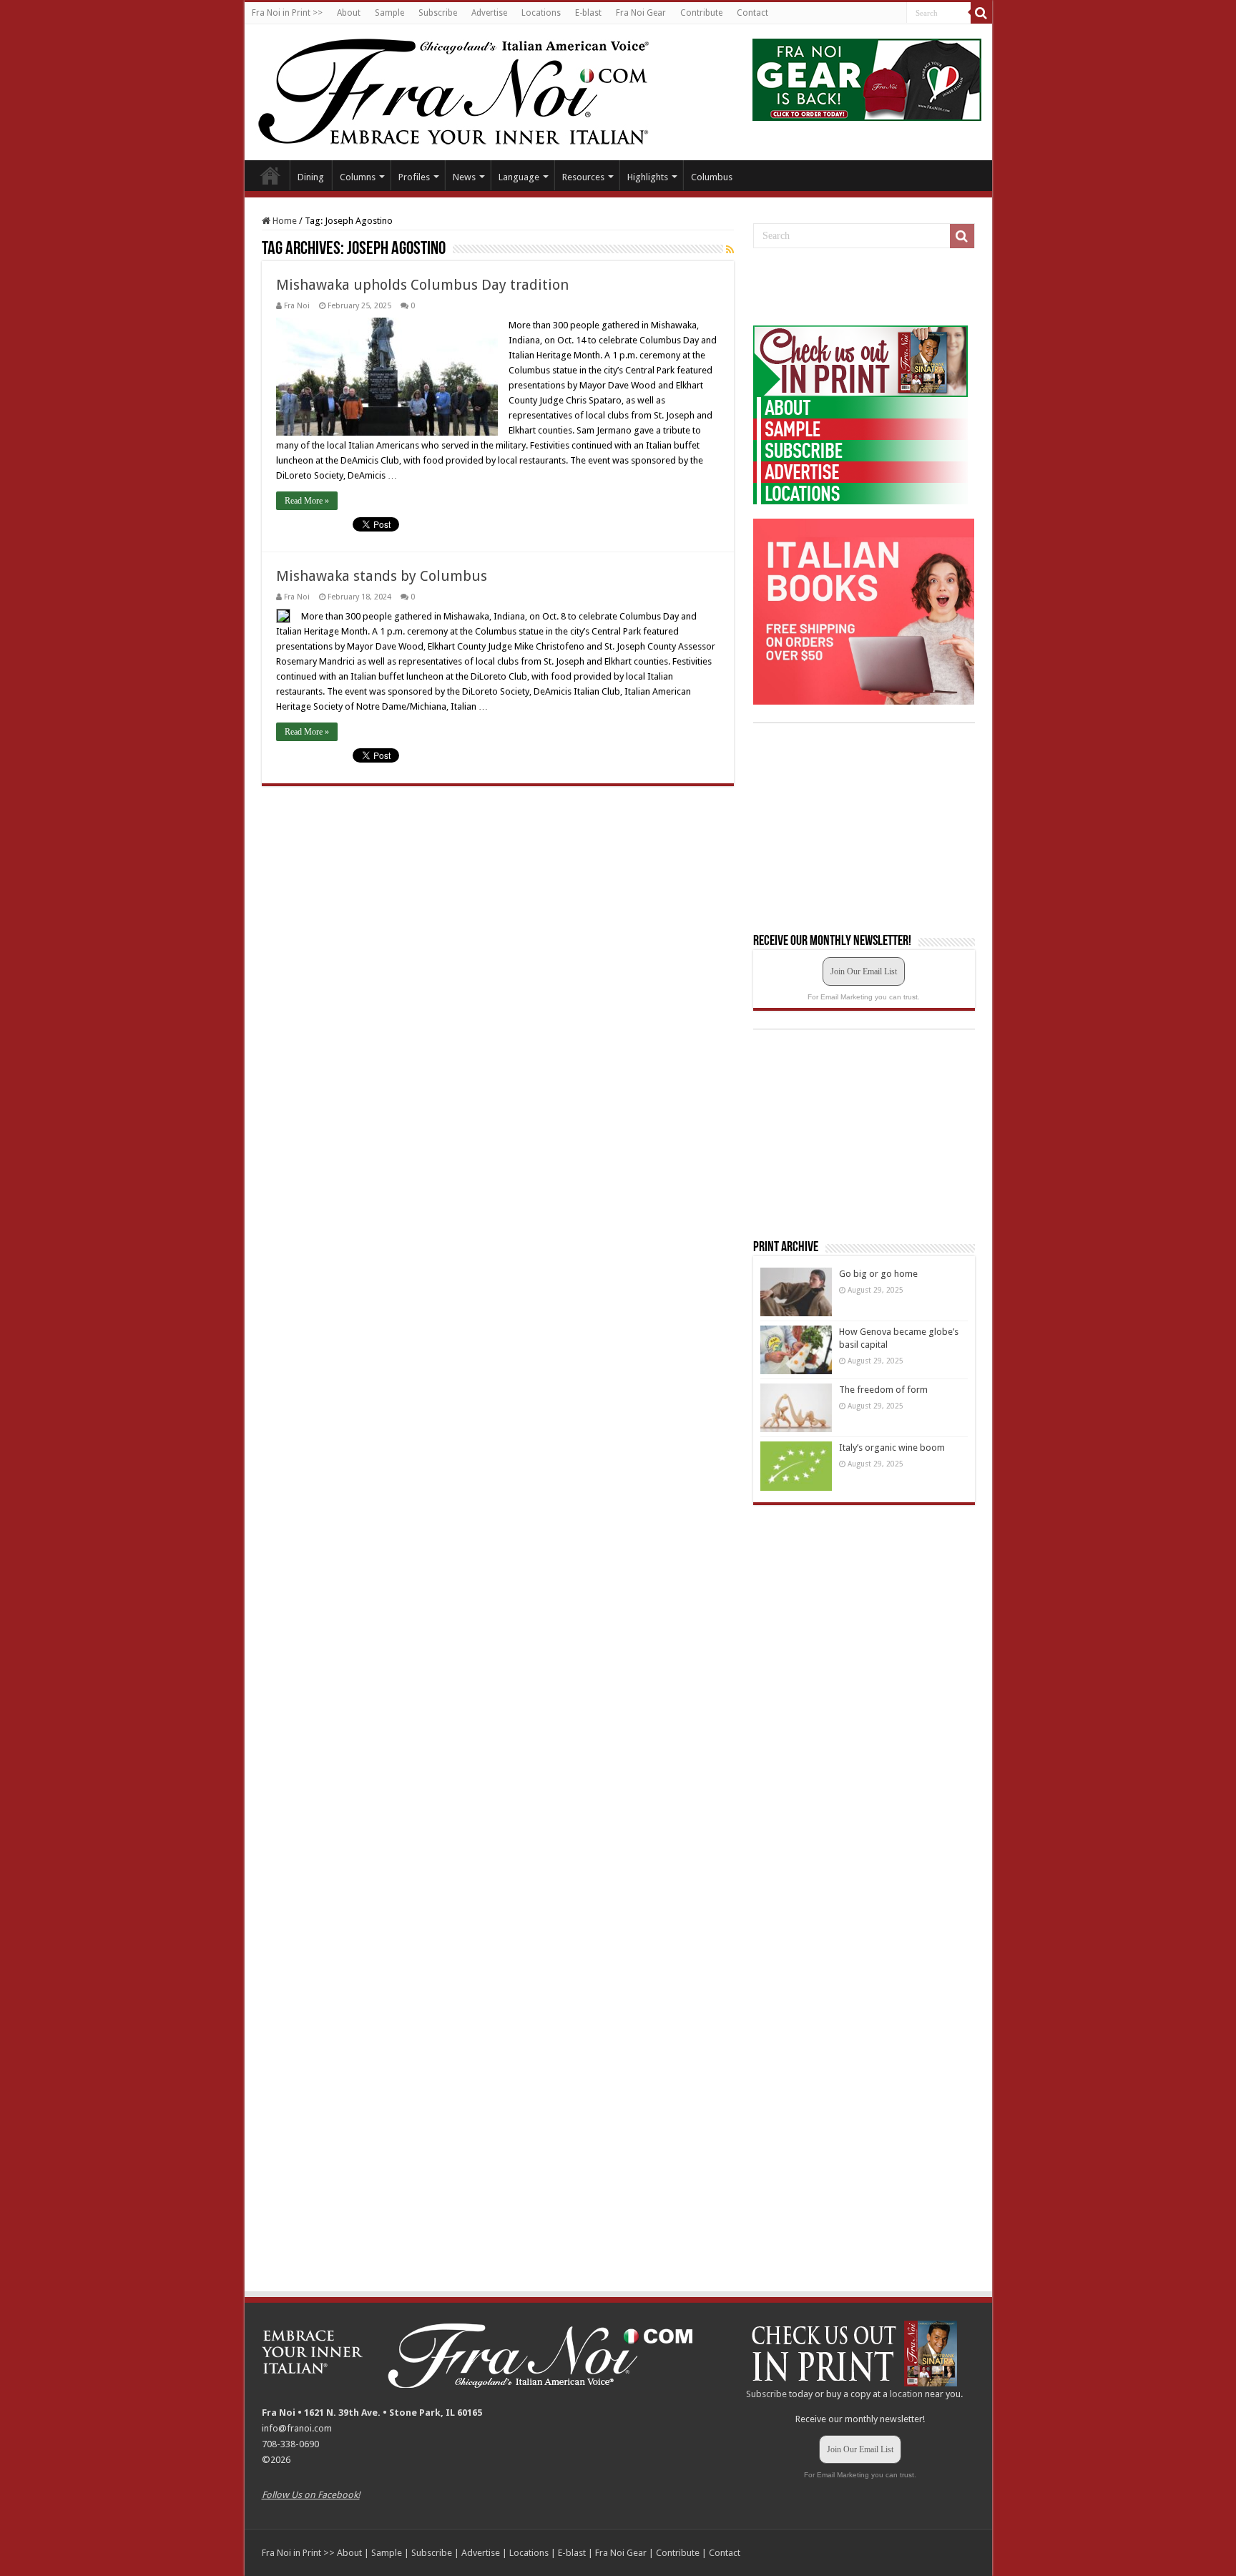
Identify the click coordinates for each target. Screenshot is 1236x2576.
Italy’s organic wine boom (892, 1448)
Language (519, 177)
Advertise (489, 13)
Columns (358, 177)
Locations (541, 13)
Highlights (648, 177)
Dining (311, 177)
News (464, 177)
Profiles (414, 177)
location (906, 2394)
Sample (389, 13)
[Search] (981, 13)
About (349, 13)
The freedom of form (883, 1390)
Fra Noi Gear (641, 13)
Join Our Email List (864, 971)
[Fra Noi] (471, 89)
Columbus (712, 177)
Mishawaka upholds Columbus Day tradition (422, 285)
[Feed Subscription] (730, 250)
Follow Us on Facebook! (311, 2495)
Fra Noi (297, 306)
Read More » (307, 501)
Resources (583, 177)
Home (270, 175)
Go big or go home (878, 1274)
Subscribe (438, 13)
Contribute (701, 13)
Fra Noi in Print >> (287, 13)
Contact (752, 13)
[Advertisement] (860, 288)
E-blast (588, 13)
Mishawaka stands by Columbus (382, 576)
